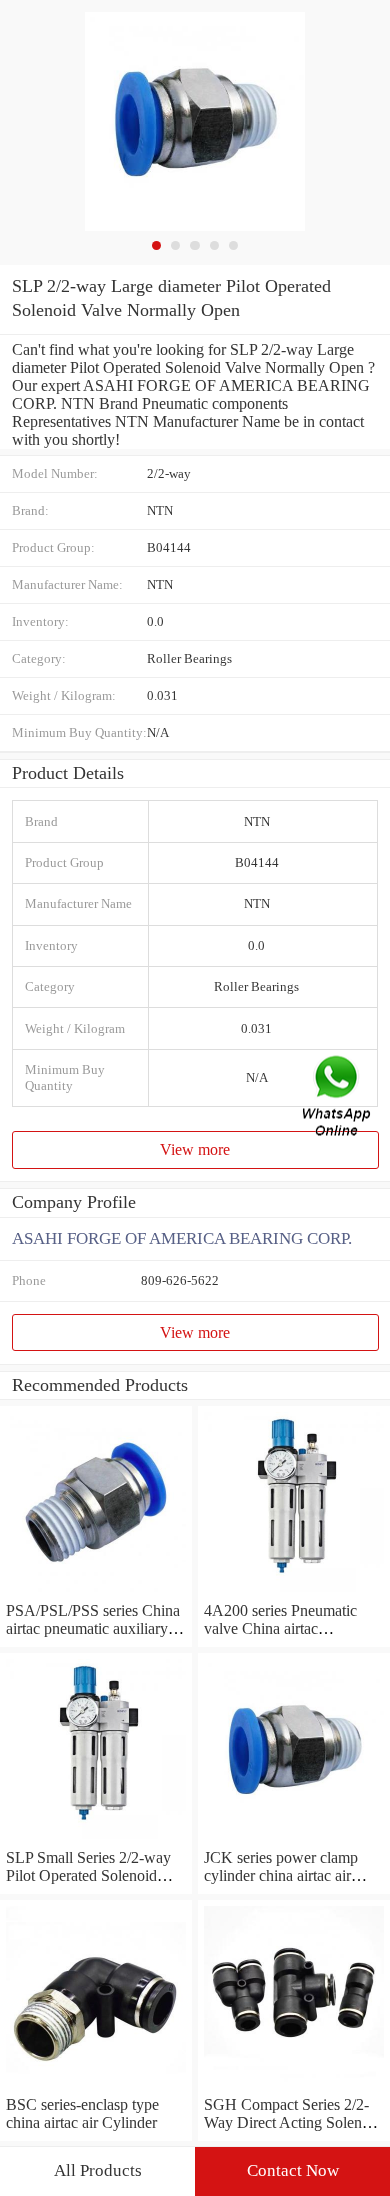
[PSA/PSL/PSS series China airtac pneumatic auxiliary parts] (96, 1592)
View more (195, 1149)
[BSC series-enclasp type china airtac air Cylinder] (96, 2086)
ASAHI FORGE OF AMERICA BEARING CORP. (182, 1238)
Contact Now (293, 2170)
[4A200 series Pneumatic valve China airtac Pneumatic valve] (294, 1592)
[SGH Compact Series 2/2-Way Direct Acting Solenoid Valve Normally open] (294, 2086)
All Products (98, 2170)
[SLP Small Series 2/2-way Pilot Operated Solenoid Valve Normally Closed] (96, 1839)
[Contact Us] (338, 1098)
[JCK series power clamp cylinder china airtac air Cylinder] (294, 1839)
